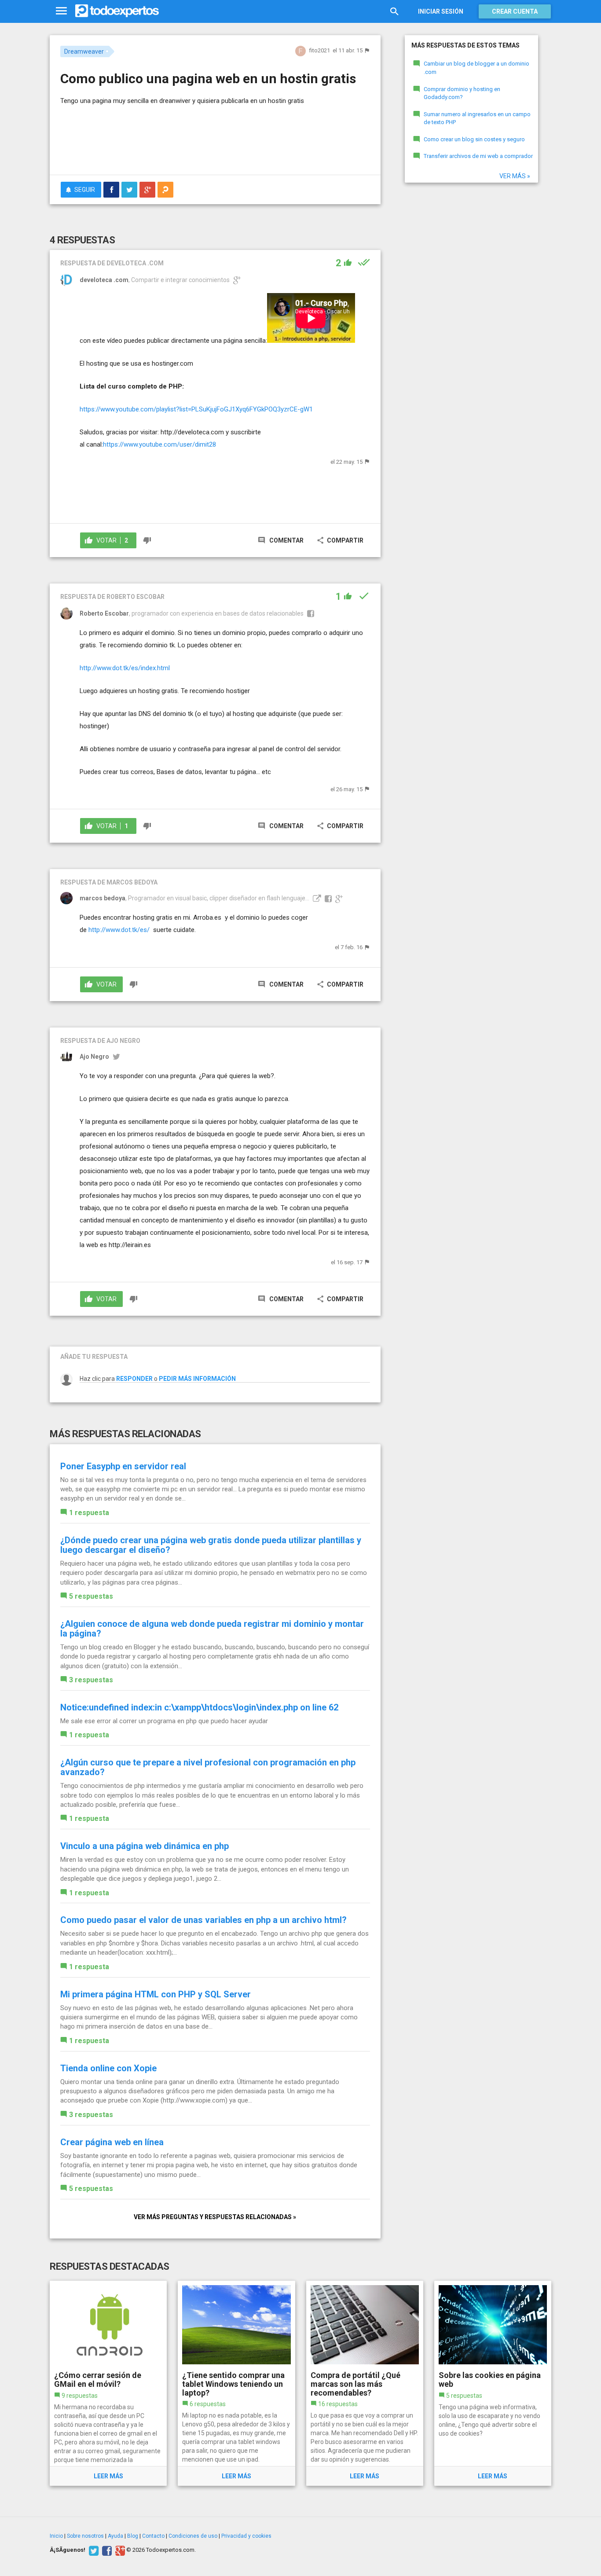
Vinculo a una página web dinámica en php (145, 1846)
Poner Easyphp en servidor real (123, 1466)
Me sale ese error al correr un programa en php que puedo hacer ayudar (164, 1721)
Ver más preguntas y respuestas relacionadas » (215, 2217)
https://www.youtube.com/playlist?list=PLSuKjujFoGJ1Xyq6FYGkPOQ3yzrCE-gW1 (196, 409)
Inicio (56, 2536)
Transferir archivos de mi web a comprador (478, 156)
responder (134, 1379)
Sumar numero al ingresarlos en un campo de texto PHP (477, 118)
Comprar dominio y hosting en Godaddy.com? (462, 93)
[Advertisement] (215, 144)
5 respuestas (91, 1596)
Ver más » (515, 176)
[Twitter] (93, 2550)
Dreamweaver (84, 51)
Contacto (153, 2536)
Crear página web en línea (112, 2142)
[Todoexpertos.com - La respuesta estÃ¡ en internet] (117, 11)
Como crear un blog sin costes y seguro (474, 139)
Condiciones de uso (193, 2536)
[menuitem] (111, 190)
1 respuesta (89, 1513)
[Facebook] (106, 2550)
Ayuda (115, 2536)
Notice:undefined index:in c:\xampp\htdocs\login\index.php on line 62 (199, 1707)
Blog (133, 2536)
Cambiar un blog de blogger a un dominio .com (476, 68)
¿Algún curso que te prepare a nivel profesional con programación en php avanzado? (208, 1767)
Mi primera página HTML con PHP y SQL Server (156, 1994)
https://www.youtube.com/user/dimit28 (159, 444)
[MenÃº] (61, 11)
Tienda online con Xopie (108, 2068)
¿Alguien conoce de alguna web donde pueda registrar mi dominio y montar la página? (212, 1629)
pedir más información (197, 1379)
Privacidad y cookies (246, 2536)
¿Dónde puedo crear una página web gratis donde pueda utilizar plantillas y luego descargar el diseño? (211, 1545)
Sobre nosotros (85, 2536)
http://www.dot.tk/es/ (119, 930)
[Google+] (119, 2550)
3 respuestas (91, 1680)
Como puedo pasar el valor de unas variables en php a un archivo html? (203, 1920)
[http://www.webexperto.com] (316, 898)
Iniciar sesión (441, 11)
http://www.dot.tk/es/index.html (125, 668)
